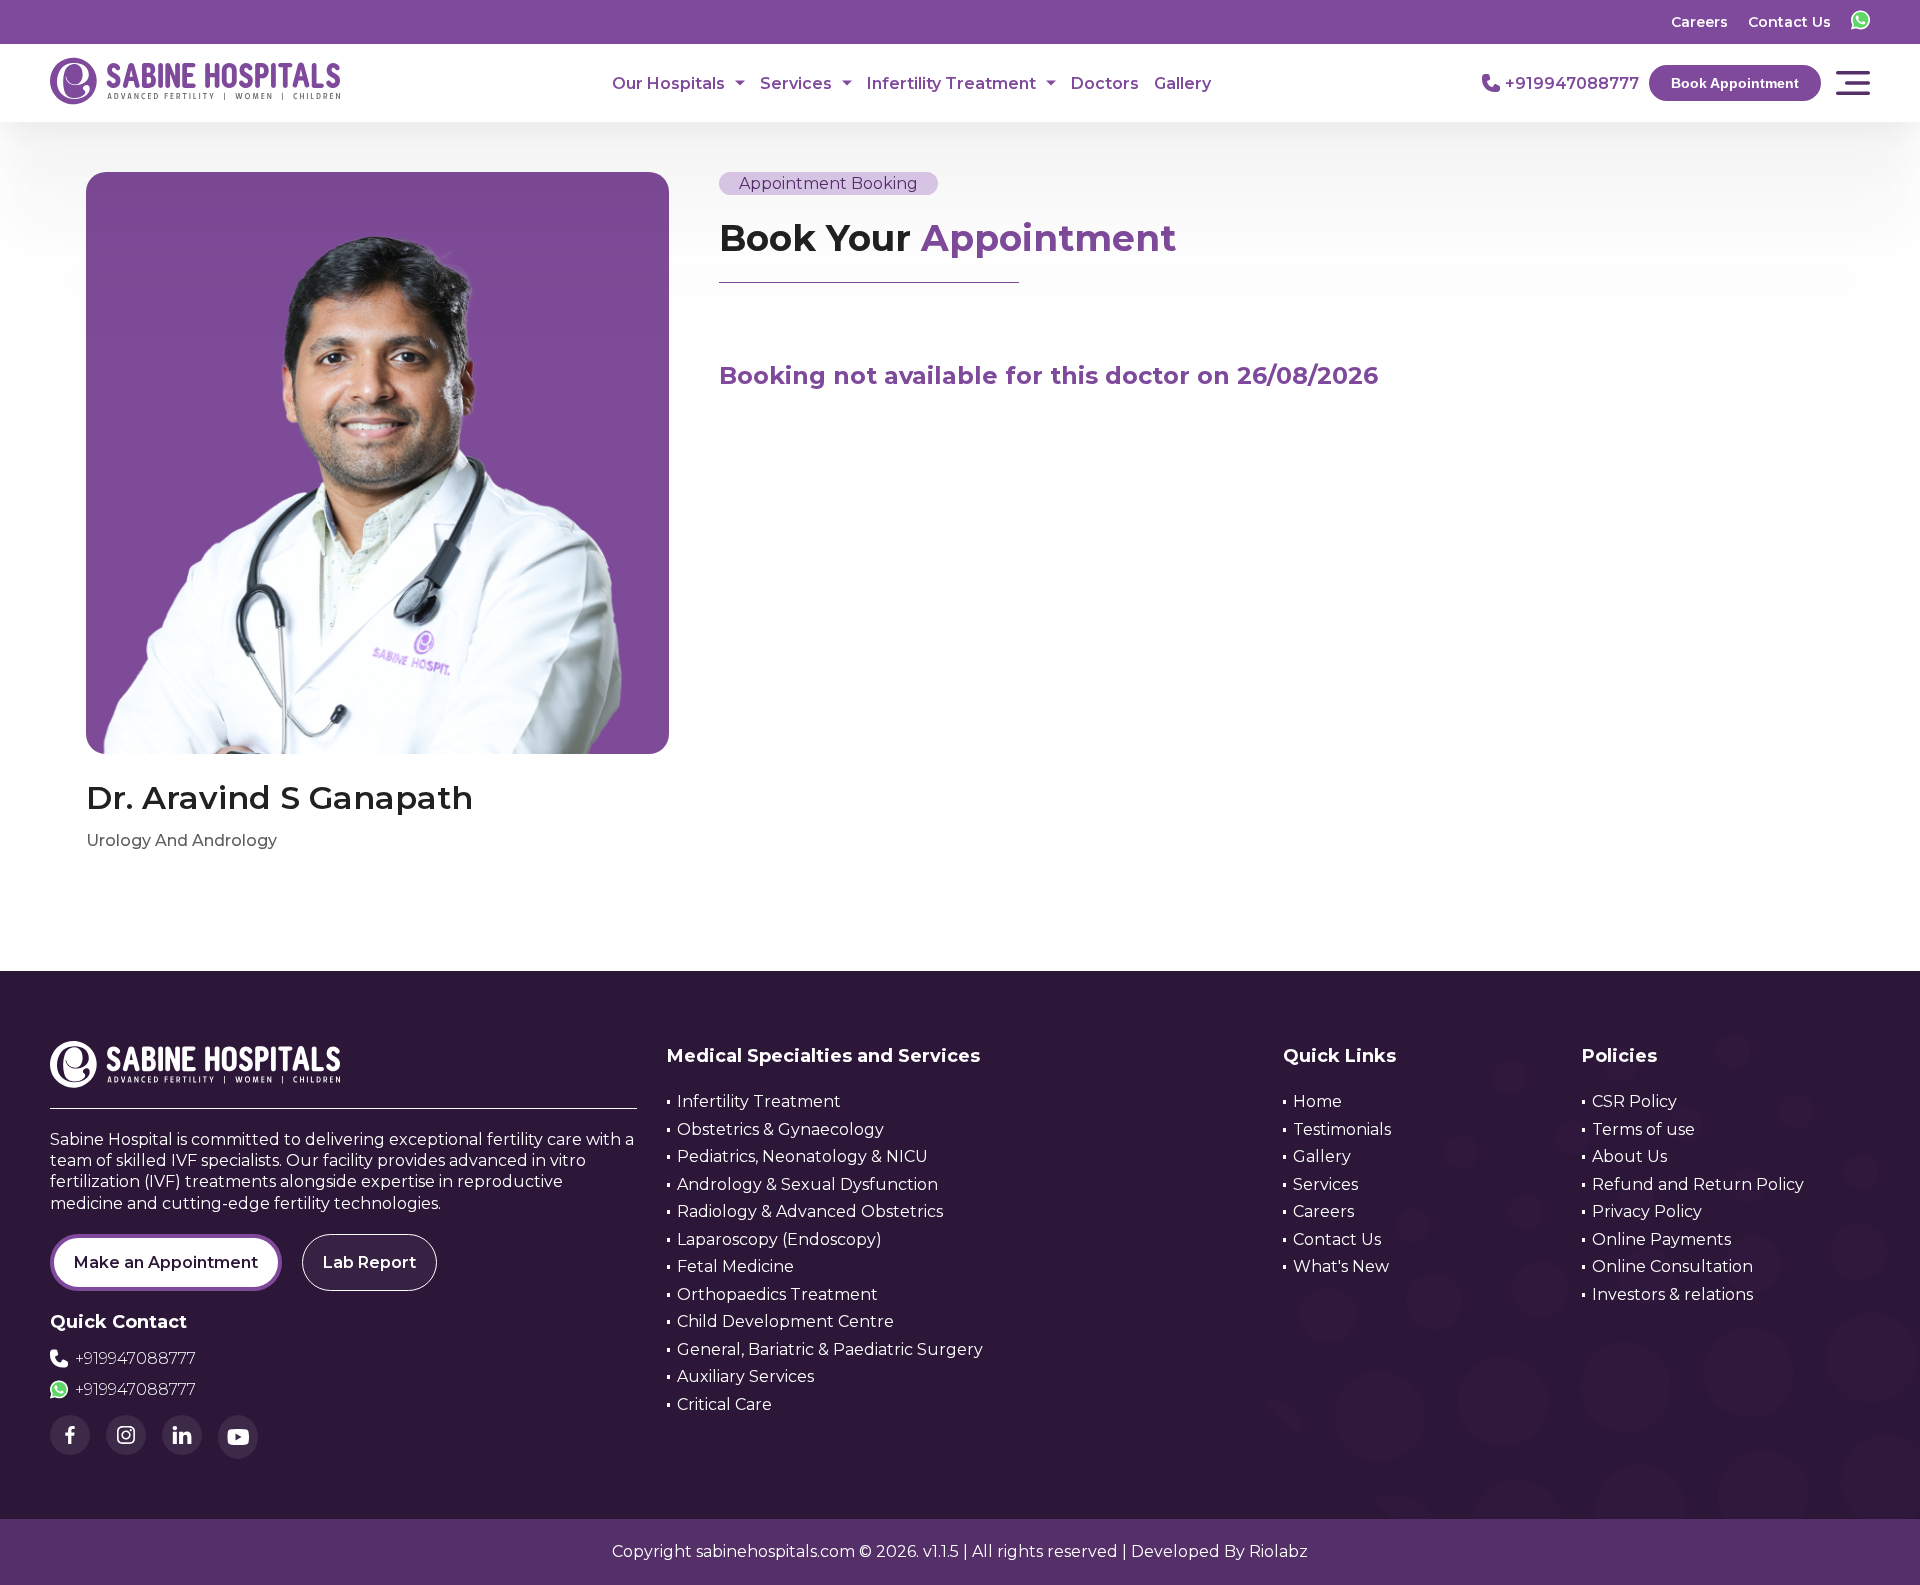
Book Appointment (1735, 83)
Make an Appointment (166, 1262)
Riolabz (1278, 1551)
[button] (1866, 1540)
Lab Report (369, 1262)
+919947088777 (135, 1358)
